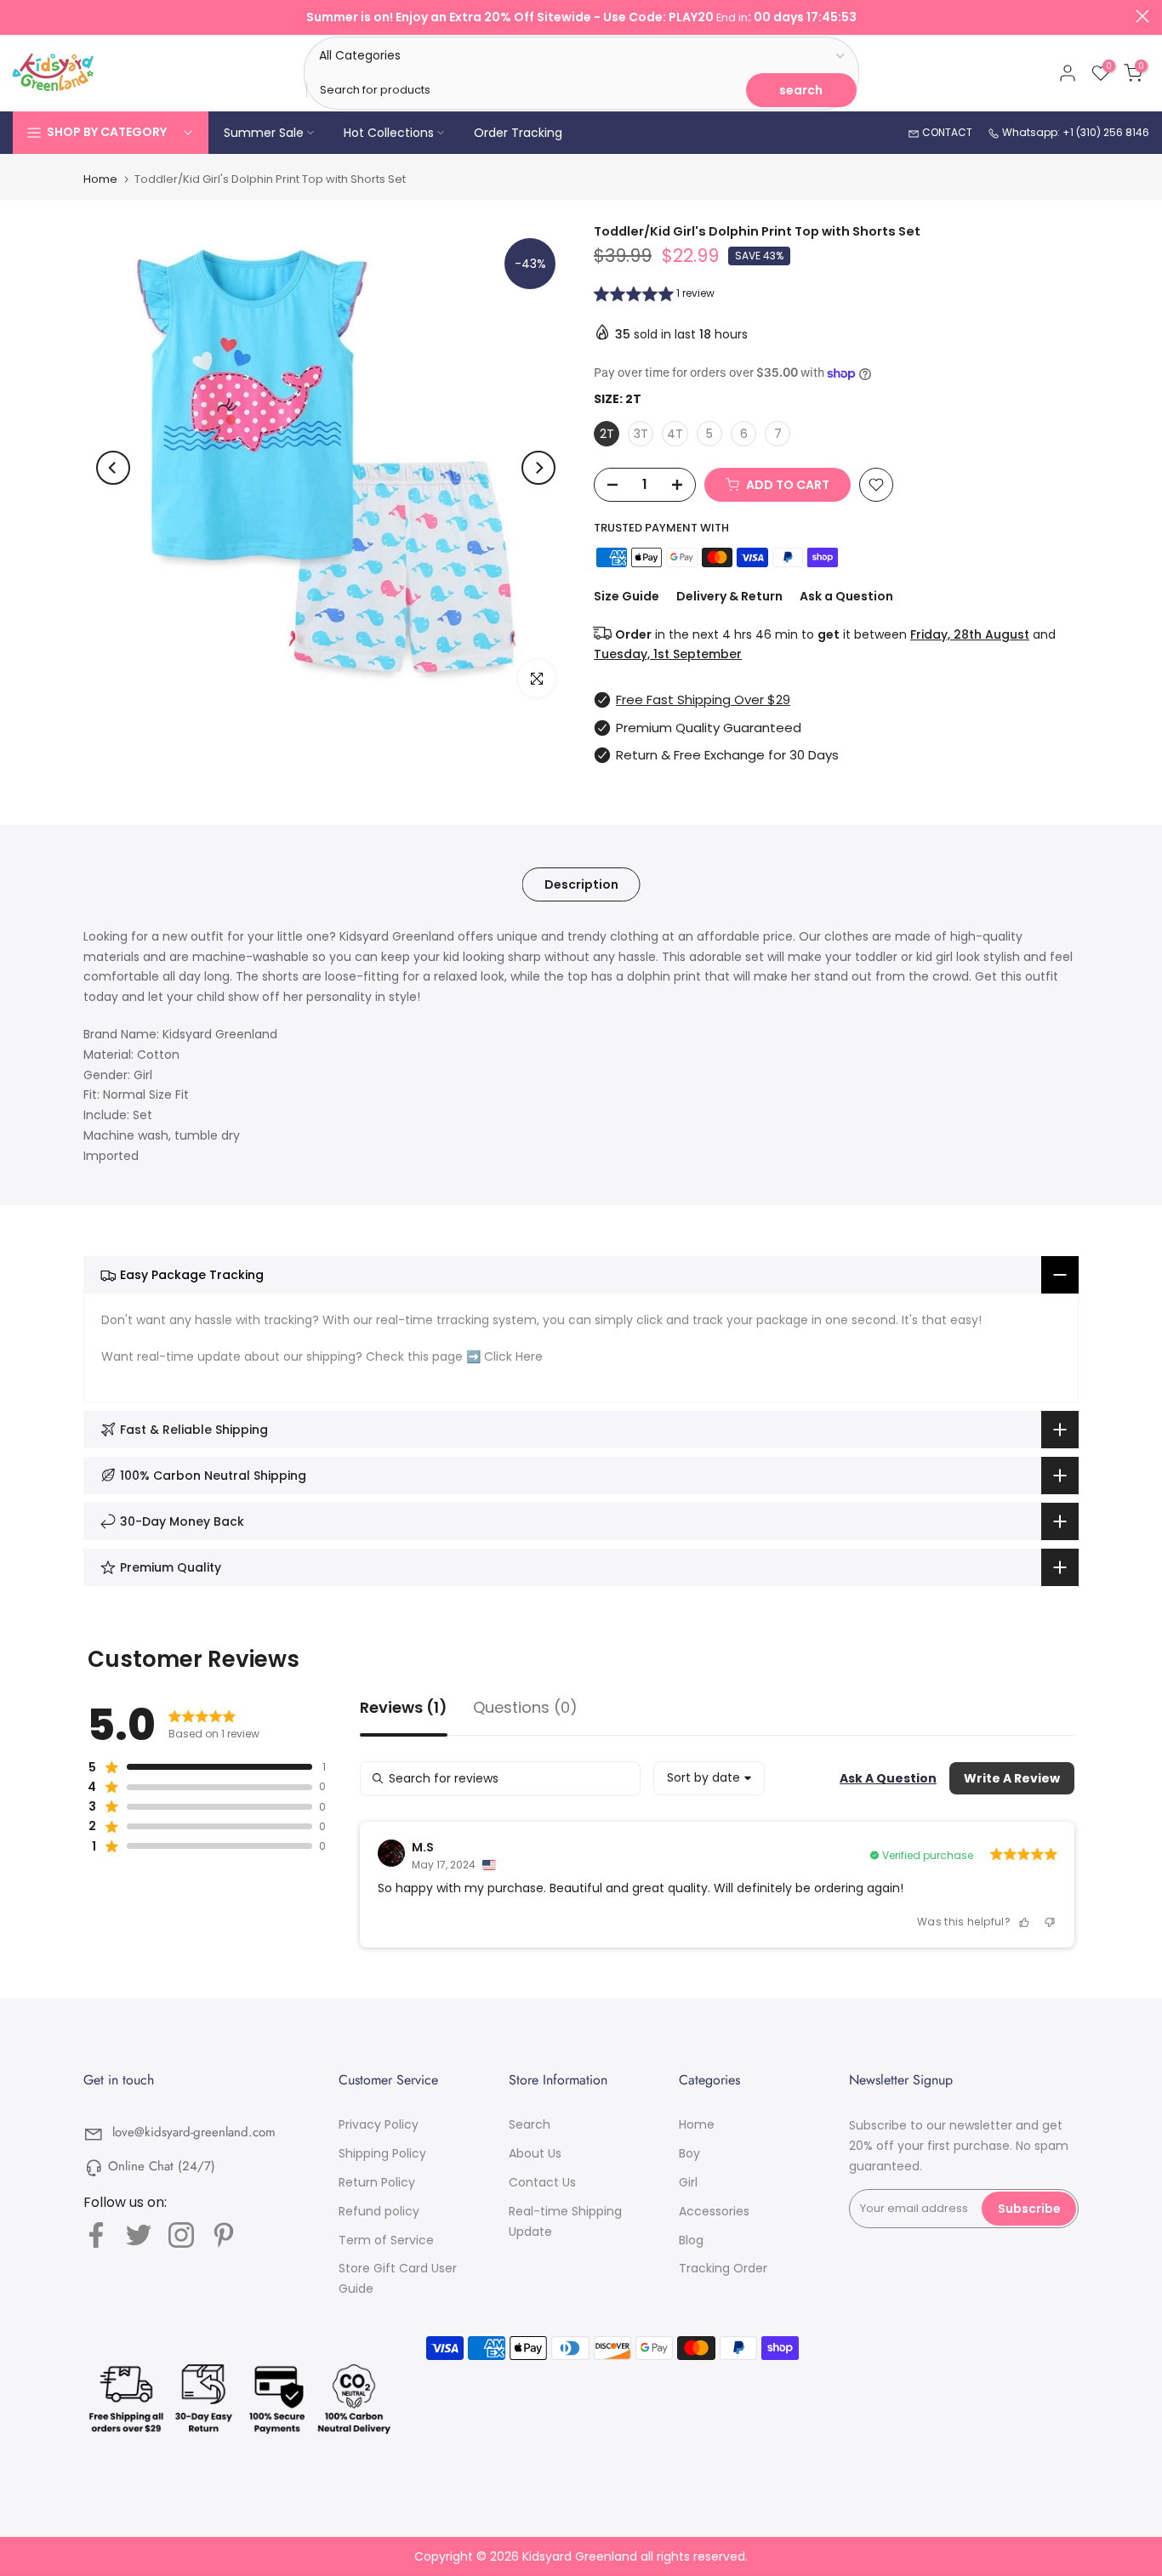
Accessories (714, 2211)
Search (530, 2124)
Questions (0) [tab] (525, 1709)
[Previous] (113, 468)
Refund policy (379, 2211)
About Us (535, 2153)
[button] (654, 296)
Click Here (513, 1356)
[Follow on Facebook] (96, 2235)
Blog (691, 2240)
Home (100, 179)
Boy (689, 2153)
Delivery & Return (729, 596)
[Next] (538, 468)
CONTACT (946, 132)
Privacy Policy (379, 2124)
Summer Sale (264, 133)
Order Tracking (518, 133)
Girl (688, 2182)
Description (581, 884)
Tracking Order (723, 2268)
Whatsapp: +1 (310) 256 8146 (1074, 132)
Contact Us (542, 2182)
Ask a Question (846, 596)
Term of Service (386, 2240)
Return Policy (377, 2182)
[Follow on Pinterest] (224, 2235)
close (20, 16)
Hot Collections (389, 133)
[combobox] (709, 1778)
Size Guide (627, 596)
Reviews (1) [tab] (404, 1709)
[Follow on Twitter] (139, 2235)
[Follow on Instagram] (181, 2235)
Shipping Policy (382, 2153)
